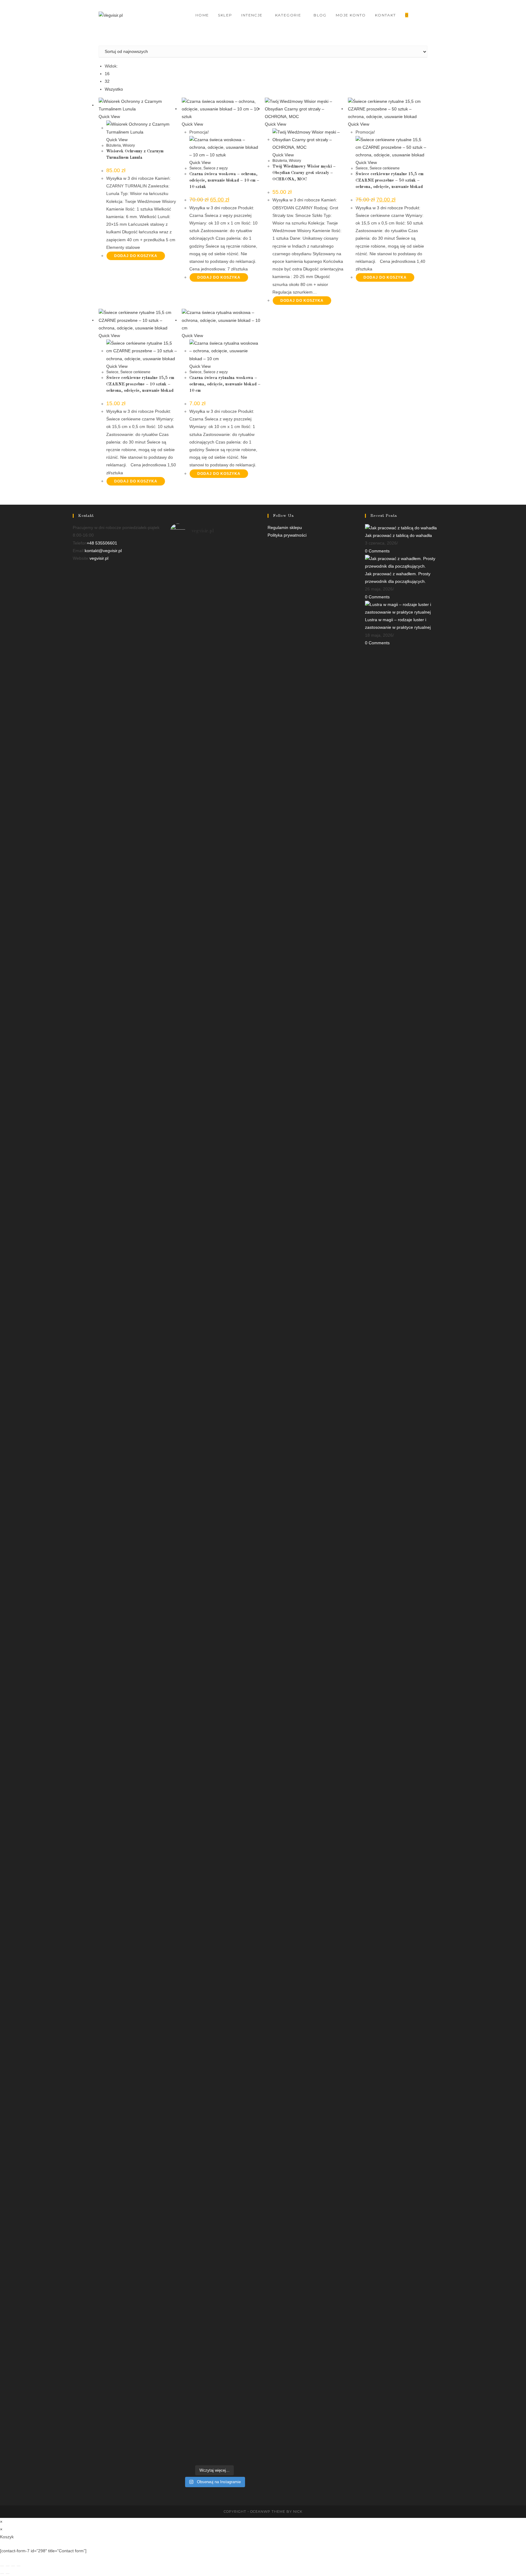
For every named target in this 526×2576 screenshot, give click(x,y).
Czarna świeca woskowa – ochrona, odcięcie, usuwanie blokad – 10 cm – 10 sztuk (224, 180)
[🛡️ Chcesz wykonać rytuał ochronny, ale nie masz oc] (237, 2092)
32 (107, 81)
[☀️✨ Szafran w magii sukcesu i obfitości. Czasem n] (237, 872)
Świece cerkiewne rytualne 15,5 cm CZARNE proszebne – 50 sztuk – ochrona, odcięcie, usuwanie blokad (389, 180)
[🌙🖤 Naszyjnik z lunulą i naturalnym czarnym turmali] (191, 1549)
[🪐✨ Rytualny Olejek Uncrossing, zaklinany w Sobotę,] (191, 2200)
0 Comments (377, 551)
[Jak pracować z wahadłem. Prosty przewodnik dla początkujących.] (409, 562)
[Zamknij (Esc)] (19, 2566)
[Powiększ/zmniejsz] (2, 2566)
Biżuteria (114, 145)
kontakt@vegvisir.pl (103, 551)
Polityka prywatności (287, 535)
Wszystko (114, 89)
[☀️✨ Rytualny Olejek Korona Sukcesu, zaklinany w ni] (237, 1568)
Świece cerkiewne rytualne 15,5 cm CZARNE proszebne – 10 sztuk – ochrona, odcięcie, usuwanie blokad (140, 384)
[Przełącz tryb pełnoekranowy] (8, 2566)
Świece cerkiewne (385, 168)
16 (107, 74)
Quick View (109, 117)
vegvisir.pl (99, 558)
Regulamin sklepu (285, 527)
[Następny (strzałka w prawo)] (8, 2574)
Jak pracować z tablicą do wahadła (398, 535)
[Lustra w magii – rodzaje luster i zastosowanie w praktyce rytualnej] (409, 608)
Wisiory (129, 145)
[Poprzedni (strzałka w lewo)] (2, 2574)
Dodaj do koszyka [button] (136, 256)
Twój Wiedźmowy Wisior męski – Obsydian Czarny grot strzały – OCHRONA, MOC (304, 173)
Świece (195, 168)
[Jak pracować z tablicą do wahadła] (401, 527)
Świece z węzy (216, 168)
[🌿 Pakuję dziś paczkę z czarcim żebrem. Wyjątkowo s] (191, 764)
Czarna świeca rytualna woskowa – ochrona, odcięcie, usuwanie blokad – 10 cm (225, 384)
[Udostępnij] (13, 2566)
